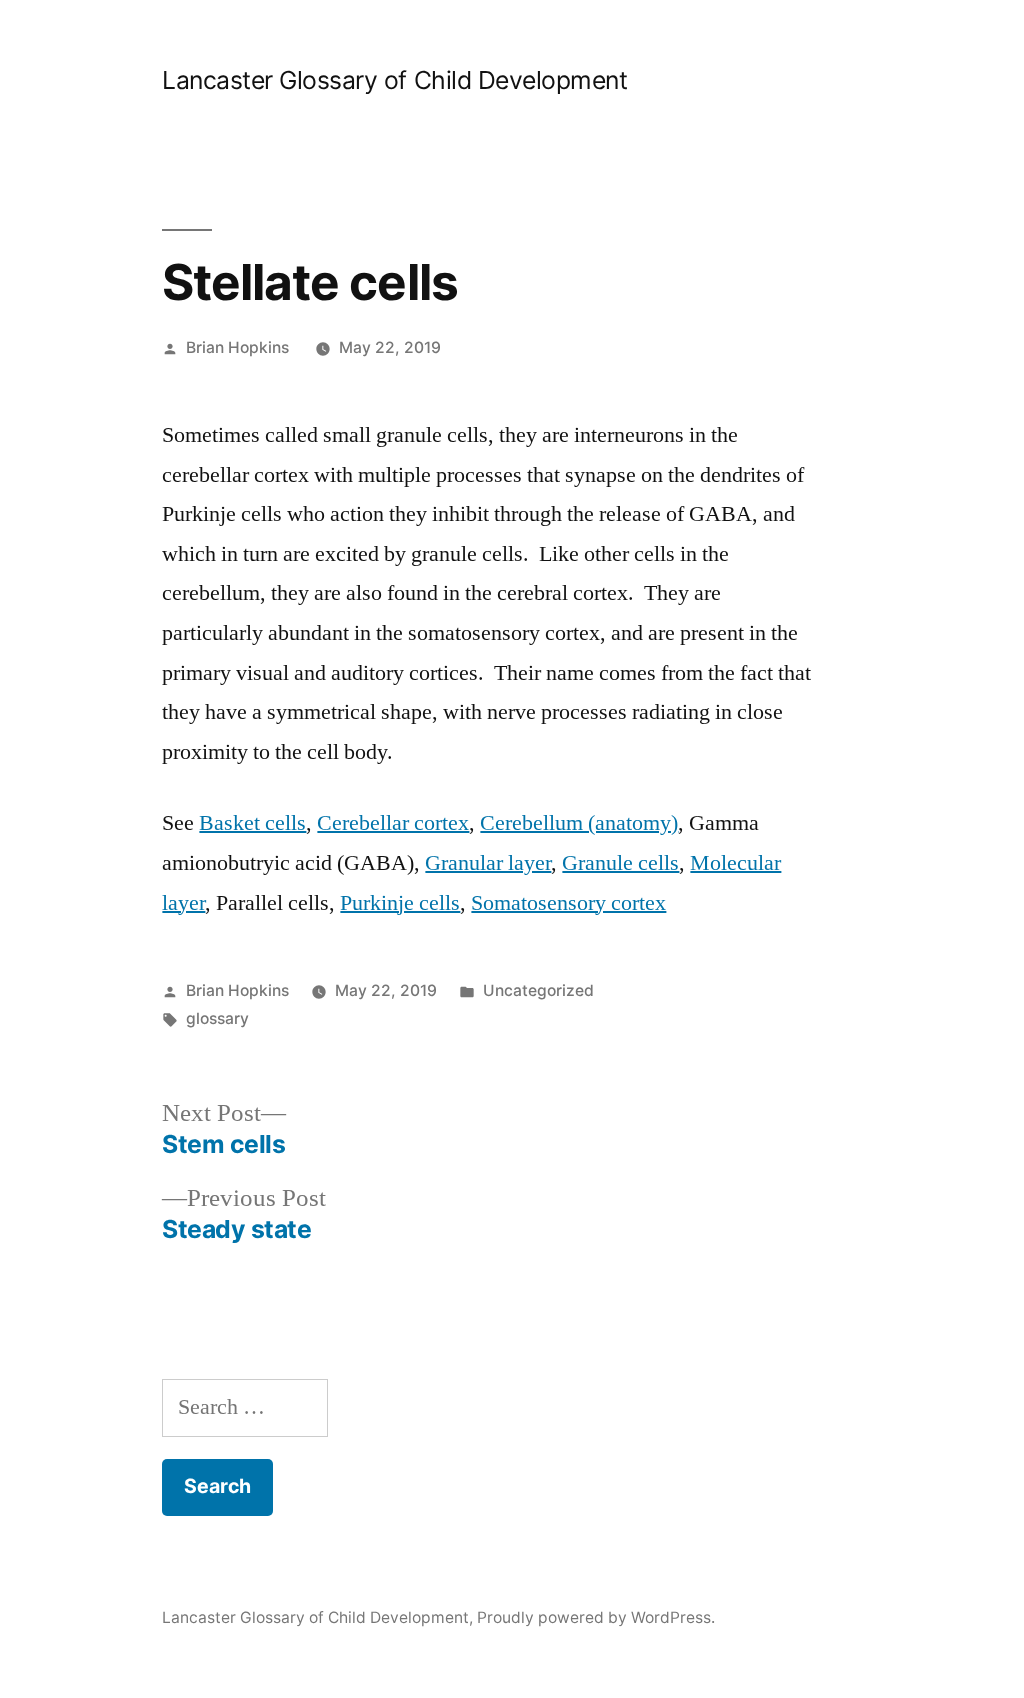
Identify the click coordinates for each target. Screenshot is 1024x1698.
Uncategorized (538, 990)
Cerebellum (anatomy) (579, 823)
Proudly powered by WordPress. (596, 1617)
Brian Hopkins (237, 347)
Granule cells (620, 863)
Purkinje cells (400, 903)
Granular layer (488, 863)
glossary (217, 1018)
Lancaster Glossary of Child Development (394, 80)
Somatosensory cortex (568, 903)
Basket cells (252, 823)
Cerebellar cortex (393, 823)
